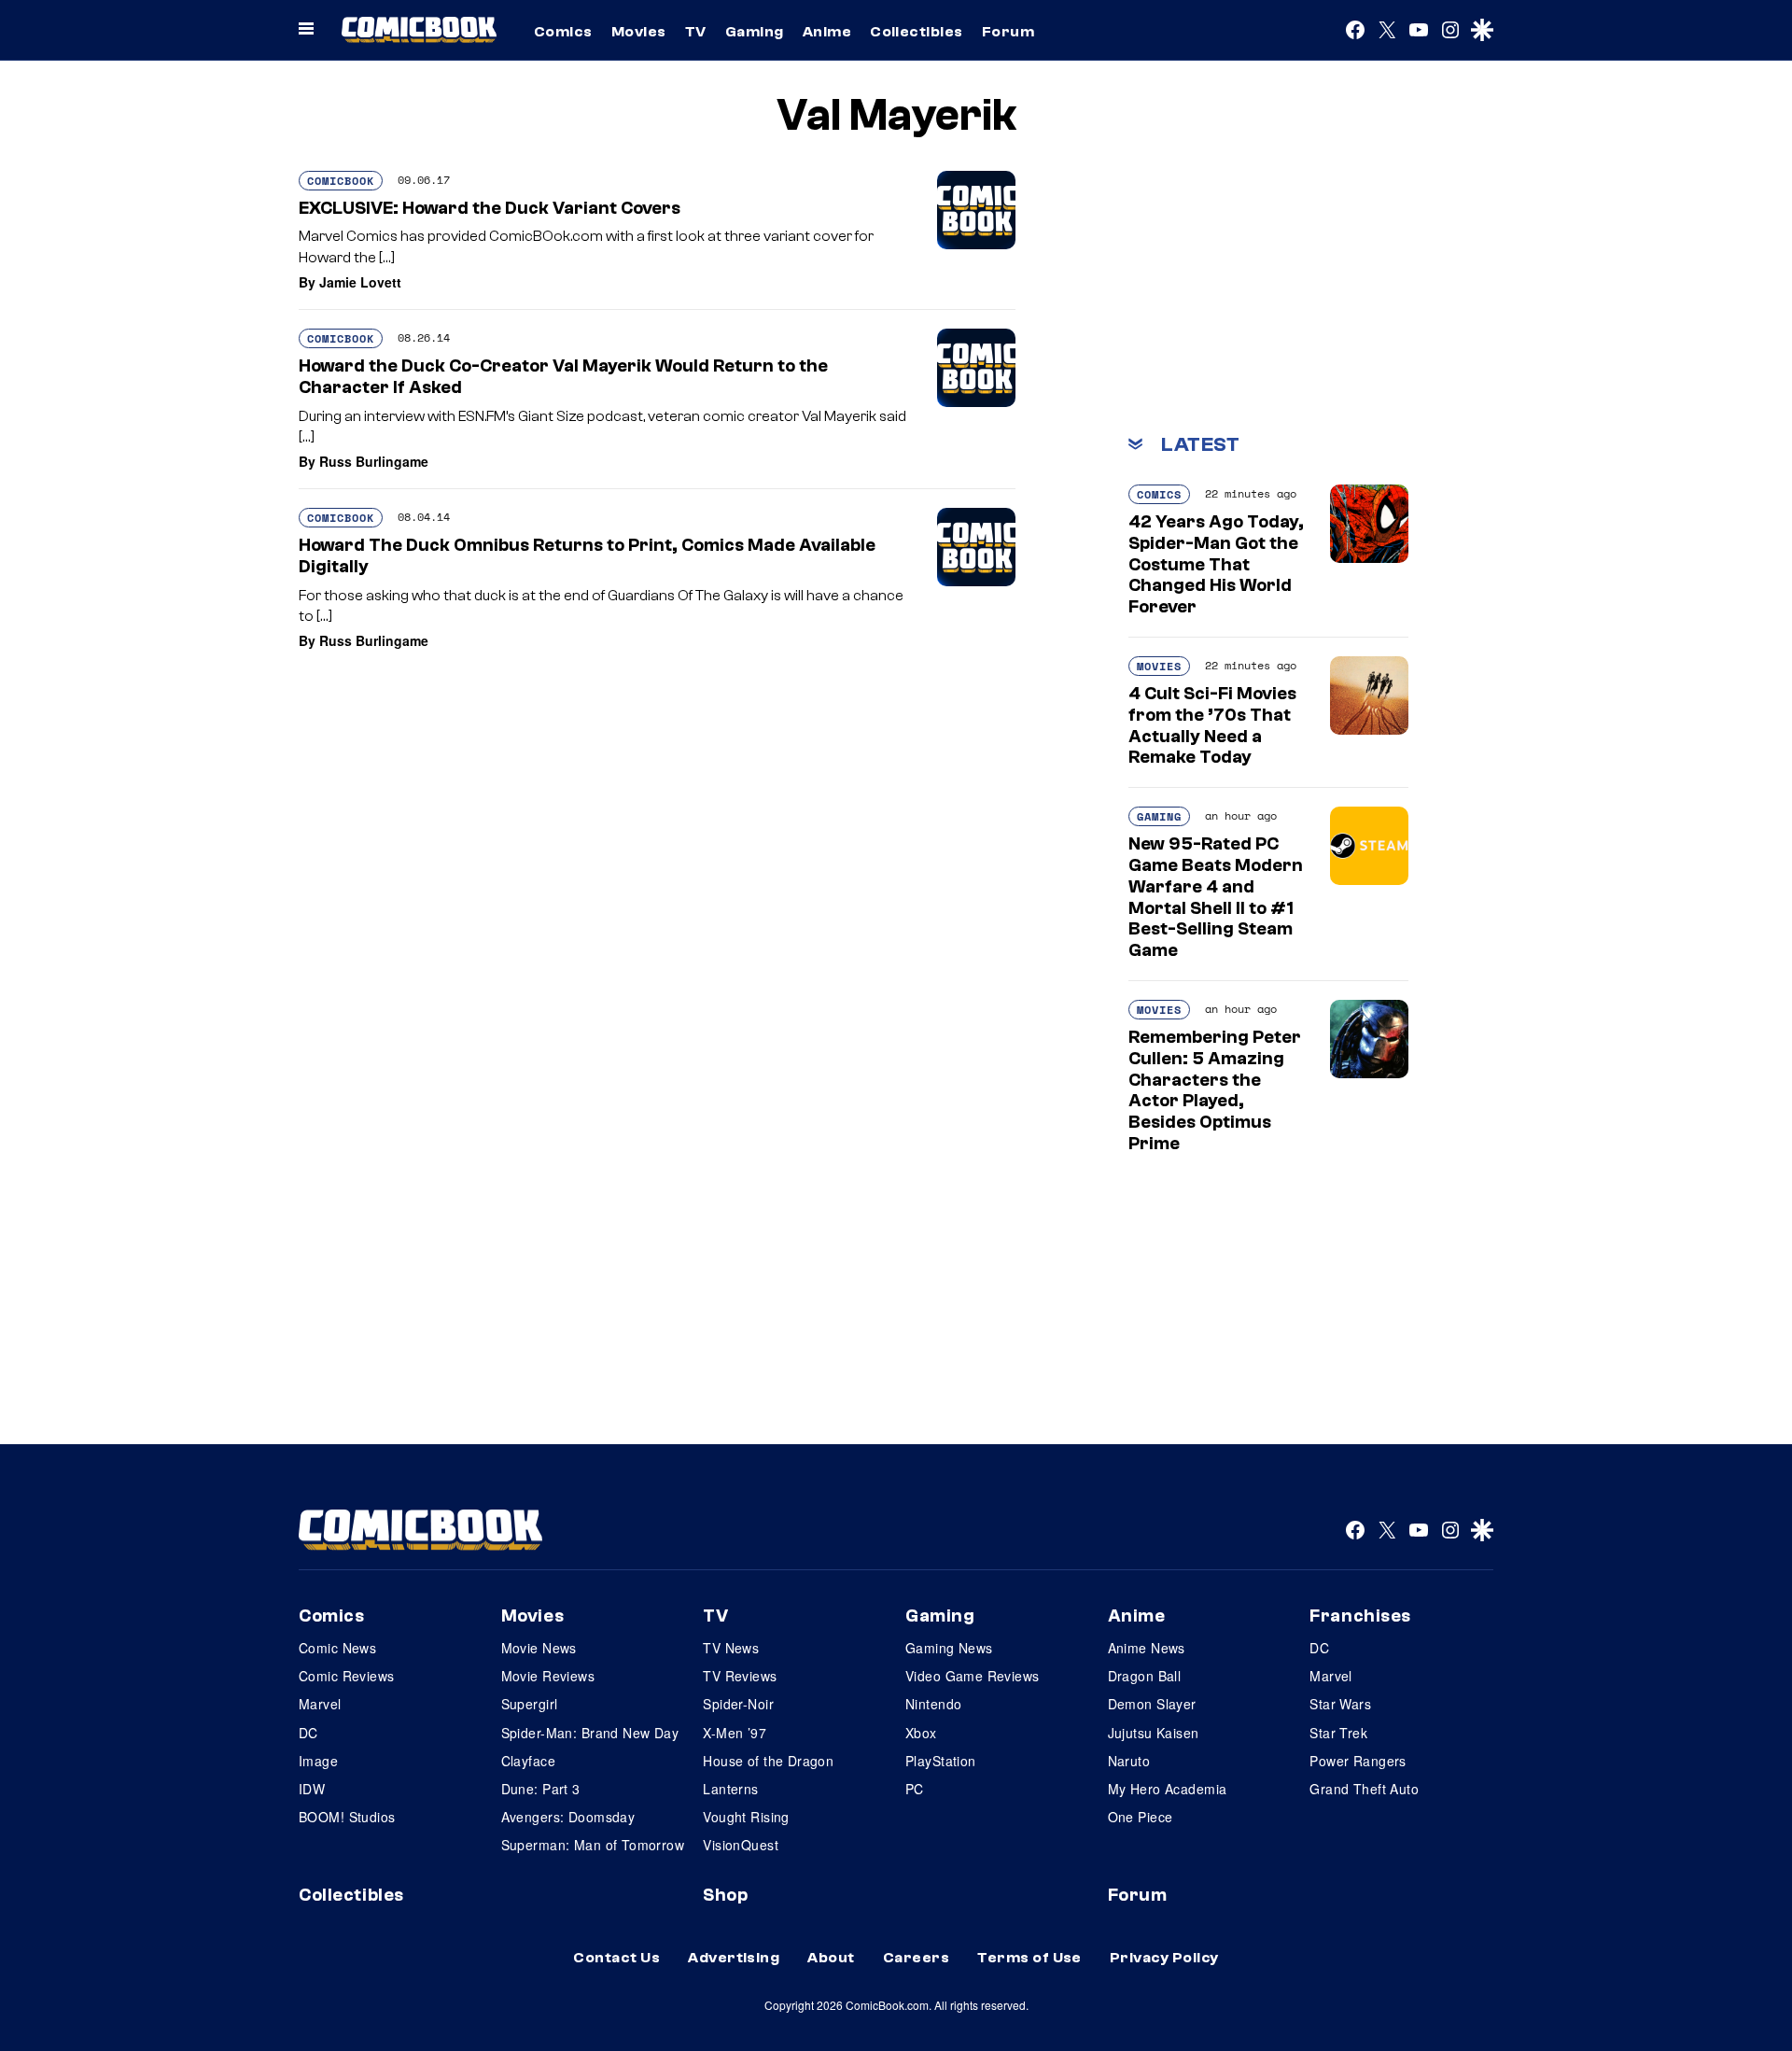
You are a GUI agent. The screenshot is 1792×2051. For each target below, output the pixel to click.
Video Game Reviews (973, 1676)
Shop (725, 1895)
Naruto (1129, 1761)
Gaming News (949, 1648)
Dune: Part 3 (541, 1789)
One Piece (1141, 1817)
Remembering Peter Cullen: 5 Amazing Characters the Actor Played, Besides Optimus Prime (1215, 1090)
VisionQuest (741, 1845)
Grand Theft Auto (1364, 1789)
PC (915, 1789)
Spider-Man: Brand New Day (590, 1733)
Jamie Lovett (360, 282)
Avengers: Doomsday (568, 1817)
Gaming (755, 32)
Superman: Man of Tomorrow (593, 1845)
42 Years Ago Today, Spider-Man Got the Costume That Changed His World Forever (1216, 564)
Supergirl (530, 1704)
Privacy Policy (1164, 1958)
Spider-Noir (738, 1704)
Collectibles (917, 32)
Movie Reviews (548, 1676)
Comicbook (341, 181)
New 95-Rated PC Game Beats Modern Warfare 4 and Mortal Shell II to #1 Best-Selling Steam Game (1216, 897)
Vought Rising (746, 1817)
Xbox (921, 1733)
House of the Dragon (768, 1761)
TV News (731, 1648)
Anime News (1147, 1648)
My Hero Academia (1168, 1789)
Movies (639, 32)
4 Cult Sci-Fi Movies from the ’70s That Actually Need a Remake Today (1212, 725)
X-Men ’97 (735, 1733)
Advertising (734, 1958)
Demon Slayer (1152, 1704)
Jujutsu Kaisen (1154, 1733)
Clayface (528, 1761)
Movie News (539, 1648)
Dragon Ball (1145, 1676)
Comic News (337, 1648)
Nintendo (933, 1704)
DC (308, 1733)
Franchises (1360, 1616)
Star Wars (1340, 1704)
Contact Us (616, 1958)
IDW (312, 1789)
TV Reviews (740, 1676)
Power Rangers (1358, 1761)
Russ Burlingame (374, 461)
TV (696, 32)
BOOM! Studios (347, 1817)
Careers (916, 1958)
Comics (563, 32)
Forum (1008, 32)
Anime (827, 32)
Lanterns (730, 1789)
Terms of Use (1029, 1958)
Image (318, 1761)
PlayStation (941, 1761)
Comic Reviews (346, 1676)
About (831, 1958)
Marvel (320, 1704)
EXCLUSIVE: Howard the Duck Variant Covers (490, 208)
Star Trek (1338, 1733)
